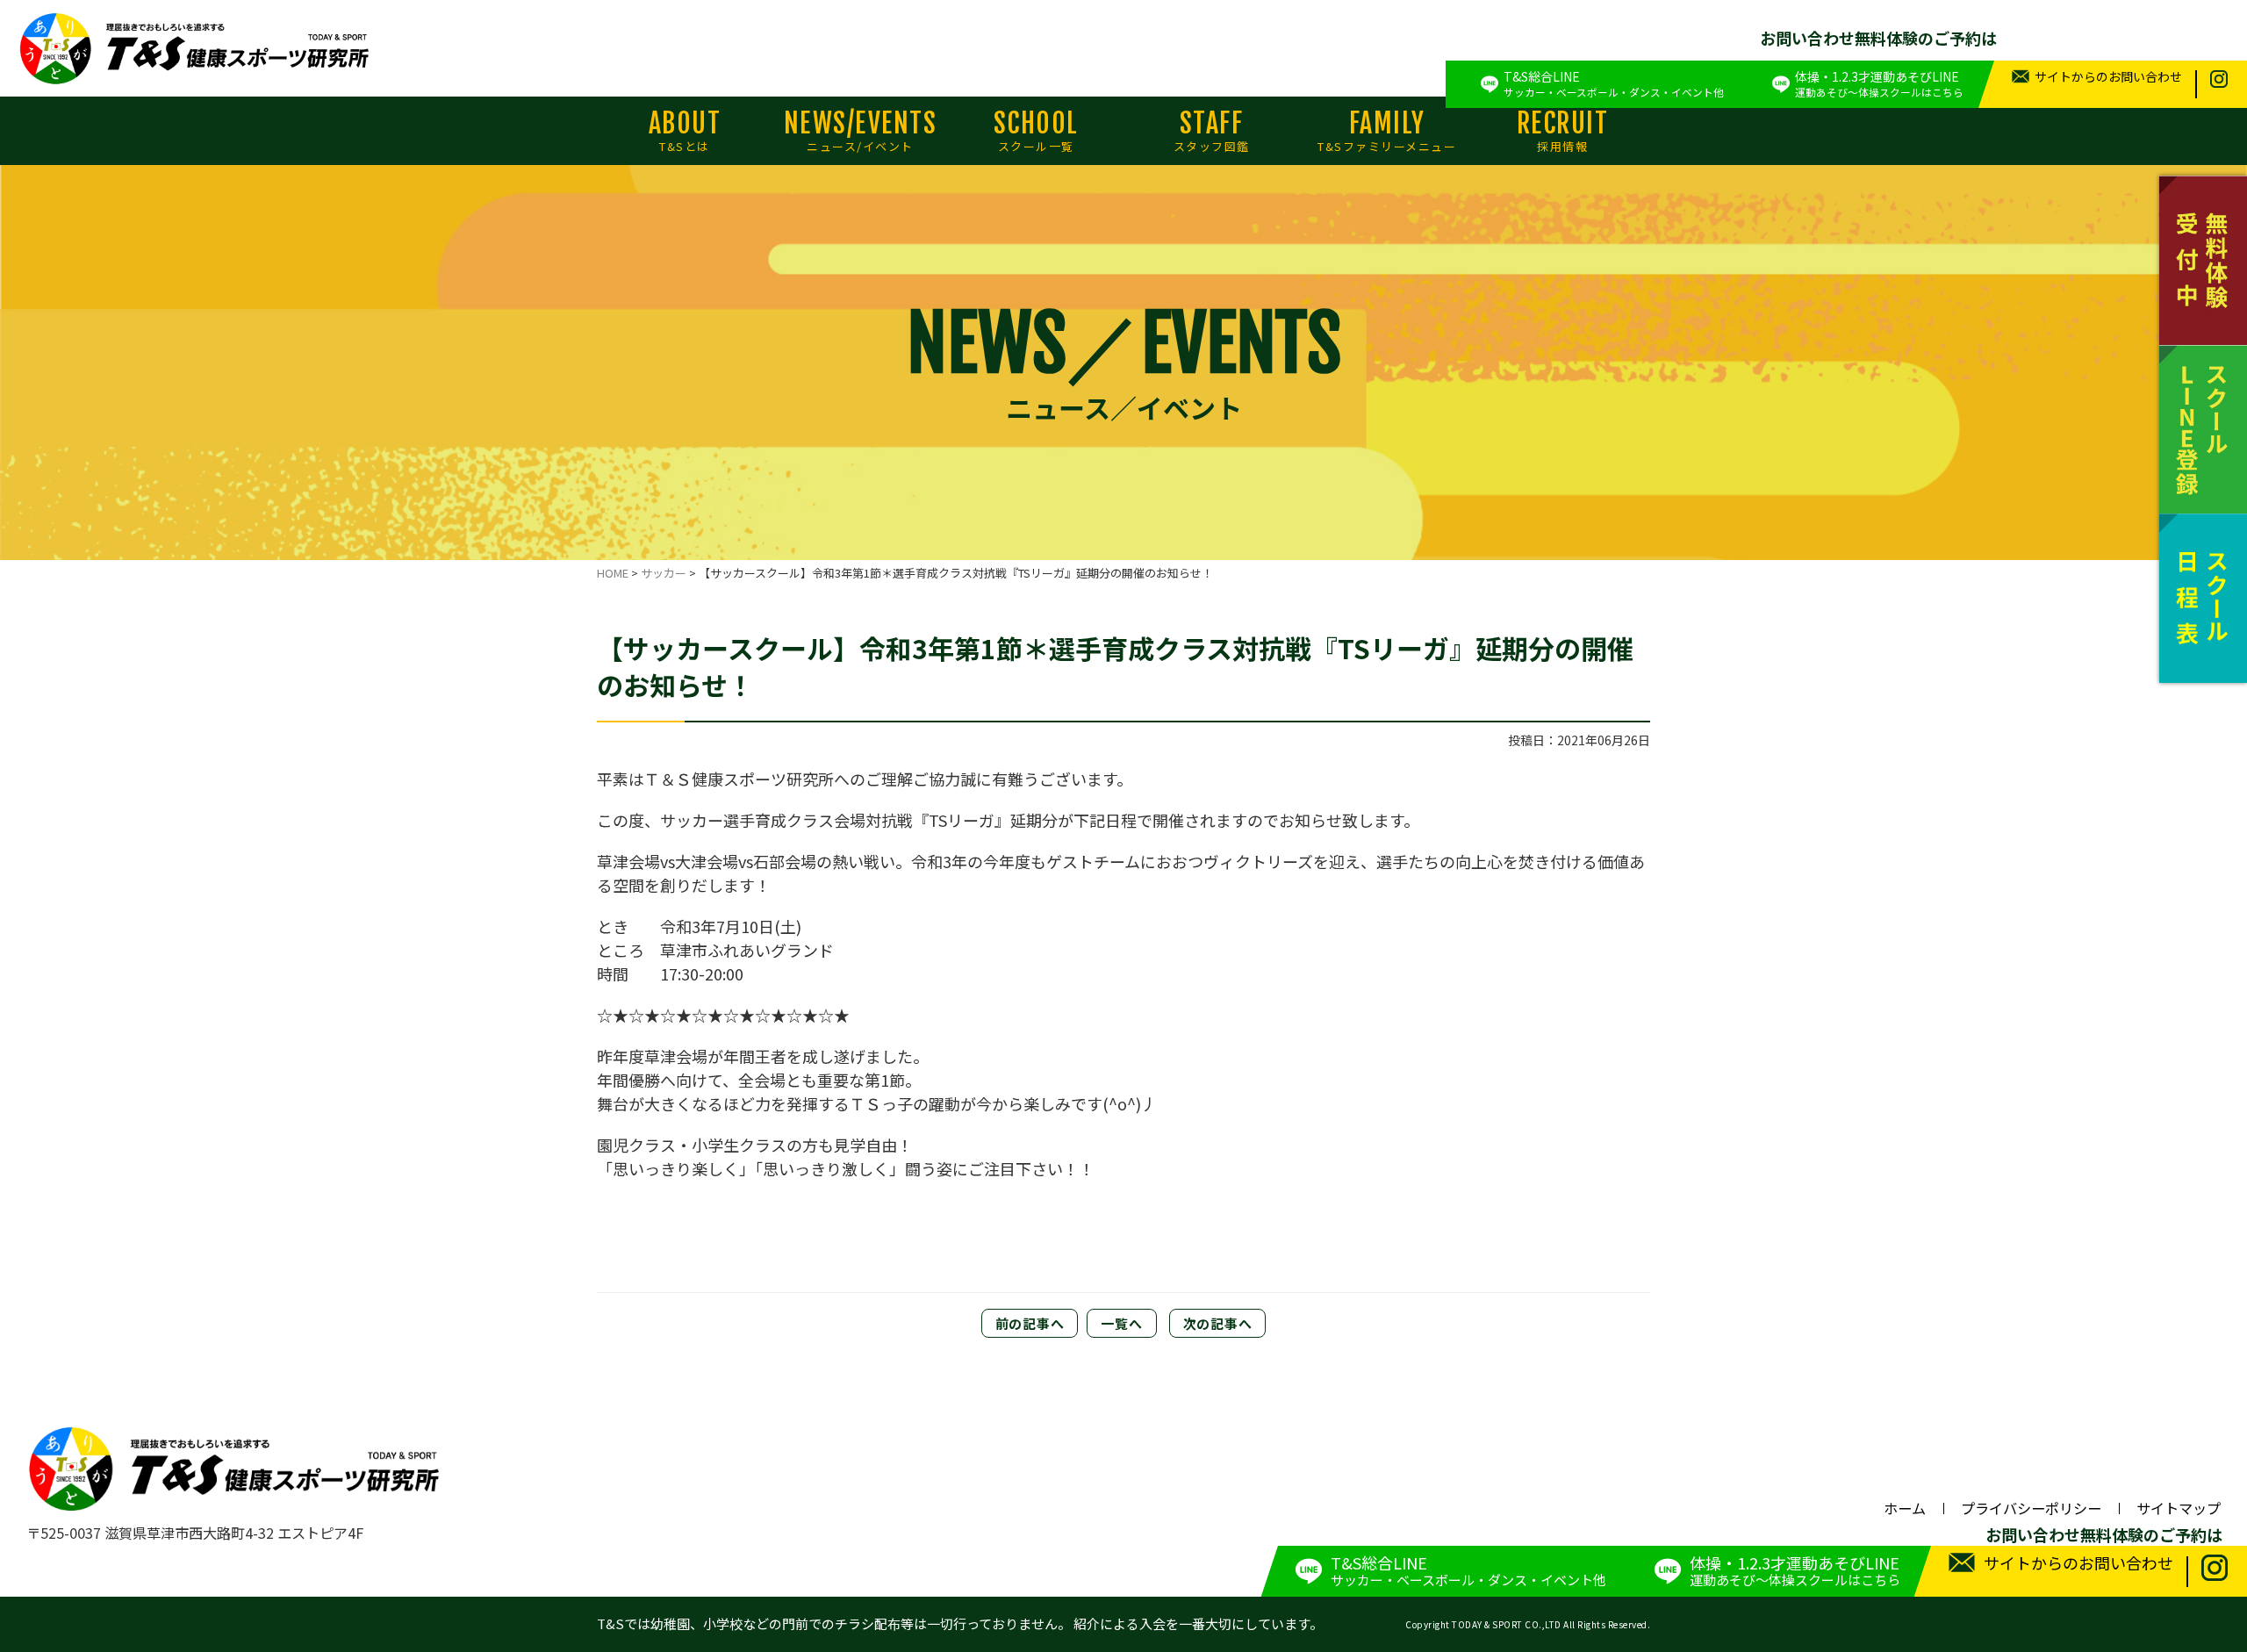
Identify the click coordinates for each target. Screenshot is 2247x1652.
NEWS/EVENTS (861, 131)
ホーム (1905, 1508)
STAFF (1212, 131)
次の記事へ (1218, 1323)
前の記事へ (1030, 1323)
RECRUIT (1563, 131)
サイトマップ (2179, 1508)
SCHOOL (1036, 131)
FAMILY (1387, 131)
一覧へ (1121, 1323)
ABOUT (685, 131)
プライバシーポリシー (2031, 1508)
